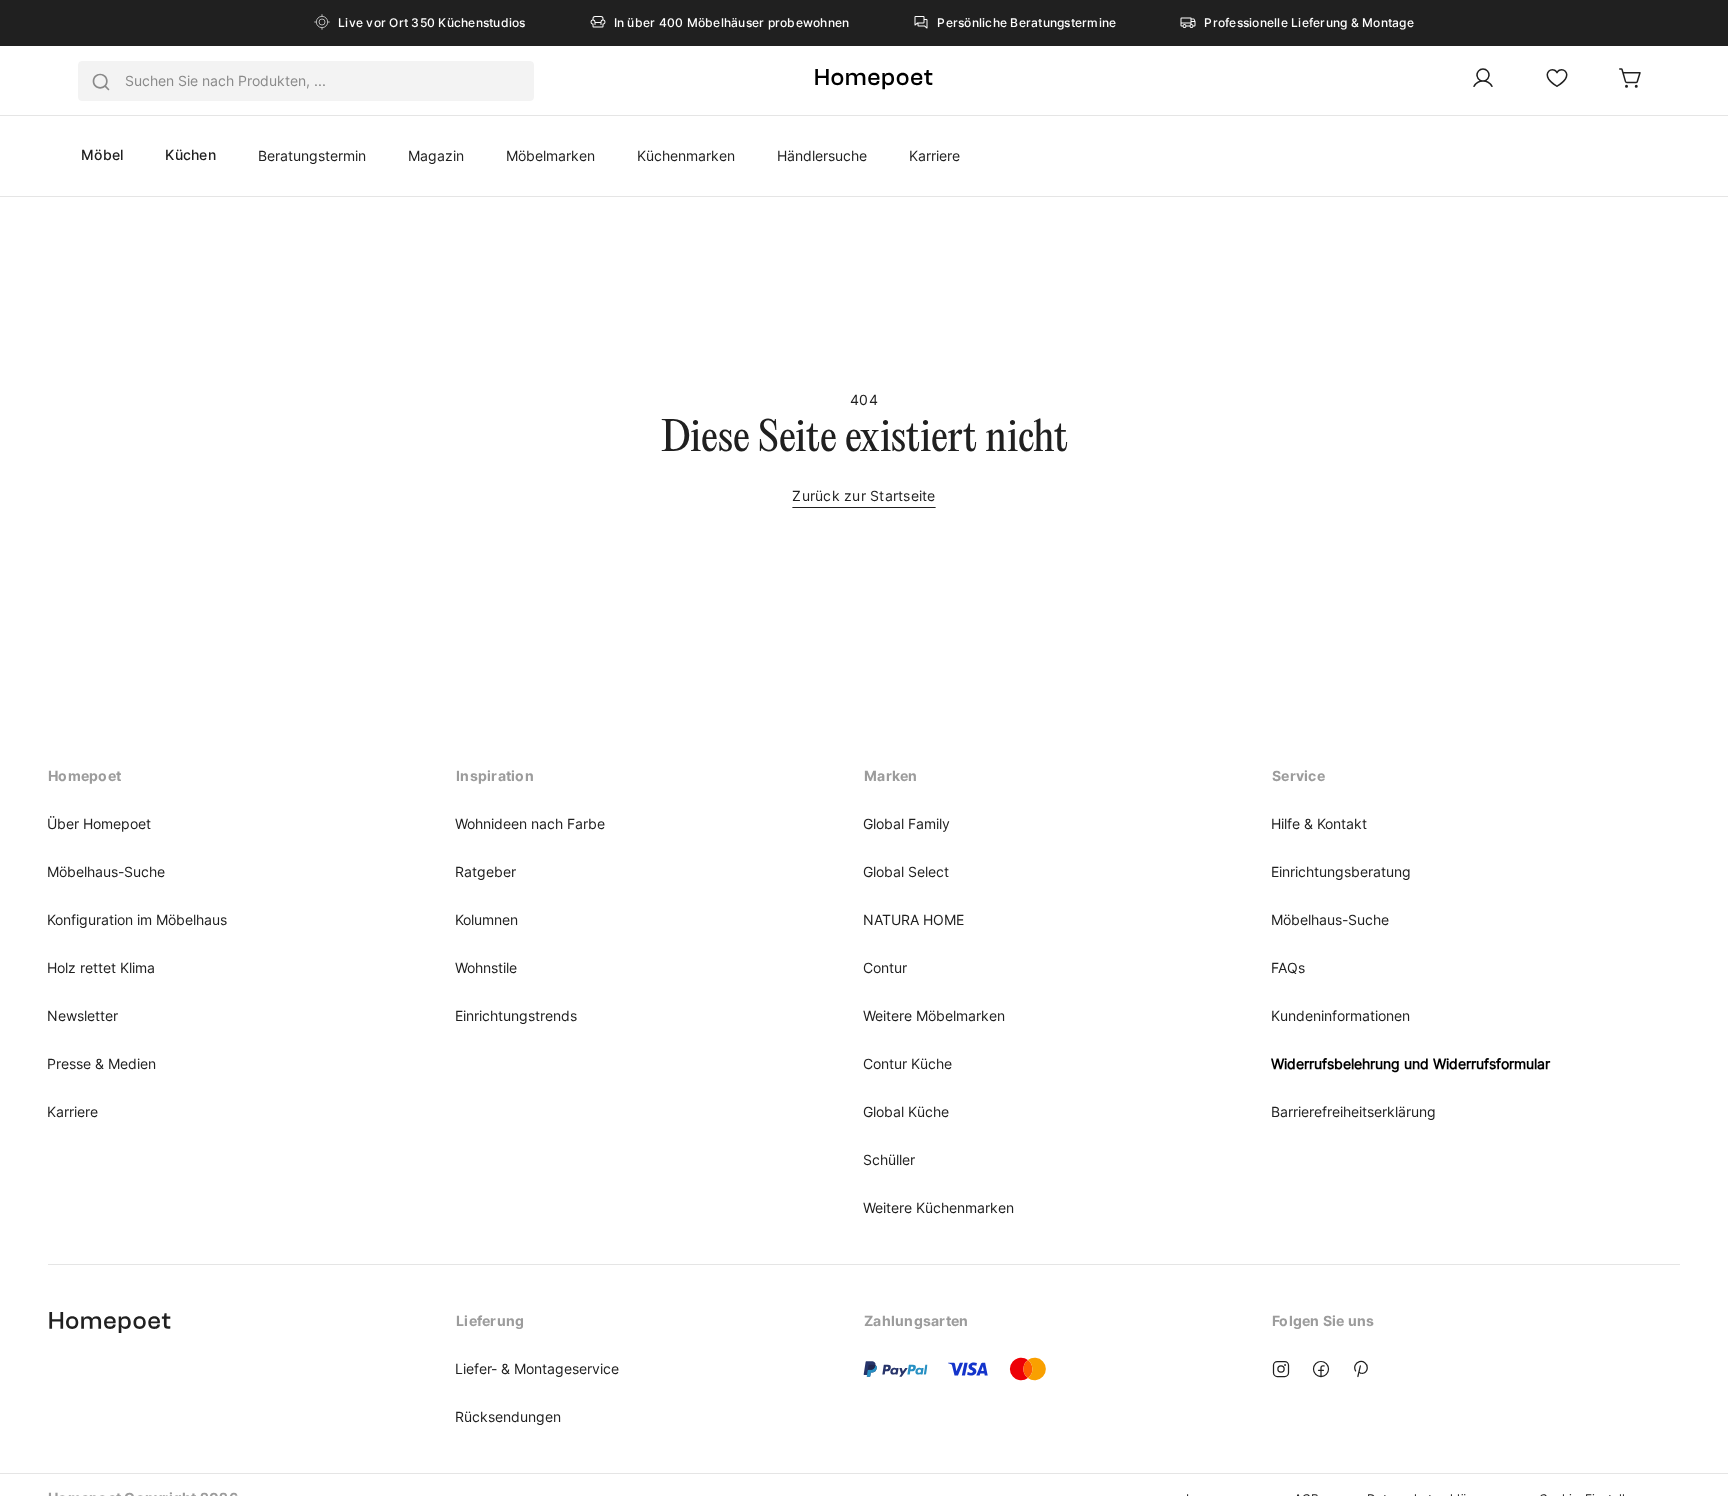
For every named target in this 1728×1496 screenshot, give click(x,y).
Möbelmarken (550, 155)
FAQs (1288, 967)
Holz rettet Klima (101, 967)
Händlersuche (822, 155)
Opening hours (101, 1320)
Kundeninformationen (1340, 1015)
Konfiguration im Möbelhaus (137, 919)
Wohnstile (486, 967)
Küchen (190, 154)
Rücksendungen (508, 1416)
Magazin (436, 155)
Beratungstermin (312, 155)
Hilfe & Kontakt (1319, 823)
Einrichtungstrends (516, 1015)
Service (1298, 775)
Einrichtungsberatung (1341, 871)
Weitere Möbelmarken (934, 1015)
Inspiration (495, 775)
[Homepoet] (873, 80)
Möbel (102, 154)
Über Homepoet (99, 823)
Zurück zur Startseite (863, 495)
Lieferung (490, 1320)
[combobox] (306, 81)
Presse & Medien (101, 1063)
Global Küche (906, 1111)
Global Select (906, 871)
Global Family (906, 823)
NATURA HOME (913, 919)
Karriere (934, 155)
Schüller (889, 1159)
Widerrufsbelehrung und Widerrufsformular (1410, 1063)
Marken (891, 775)
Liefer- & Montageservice (537, 1368)
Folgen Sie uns (1323, 1320)
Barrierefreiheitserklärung (1353, 1111)
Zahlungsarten (916, 1320)
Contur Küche (907, 1063)
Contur (885, 967)
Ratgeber (485, 871)
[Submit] (101, 81)
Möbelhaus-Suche (106, 871)
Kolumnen (486, 919)
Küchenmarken (686, 155)
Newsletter (82, 1015)
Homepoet (84, 775)
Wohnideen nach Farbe (530, 823)
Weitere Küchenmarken (938, 1207)
